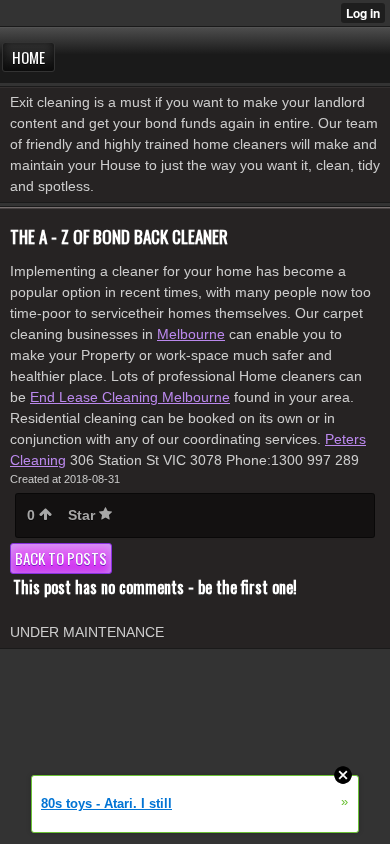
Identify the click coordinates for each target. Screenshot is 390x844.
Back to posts (61, 558)
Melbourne (191, 334)
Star (83, 515)
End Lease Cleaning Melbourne (130, 397)
